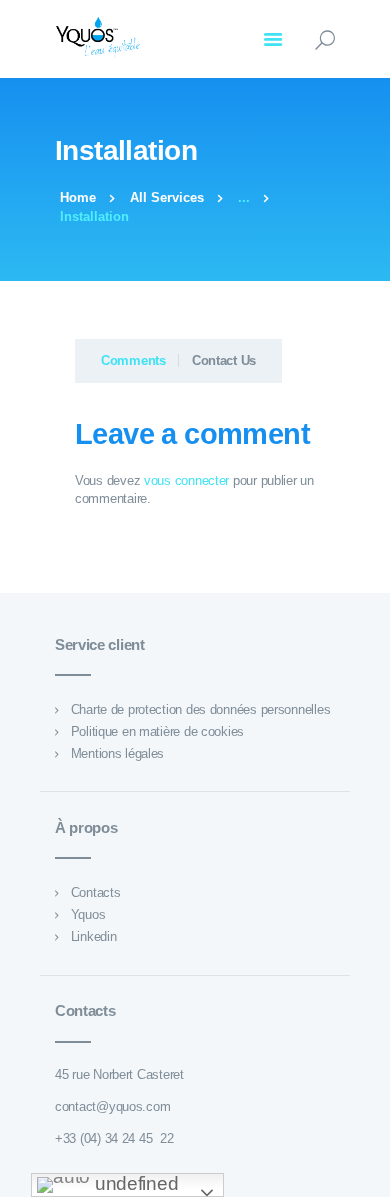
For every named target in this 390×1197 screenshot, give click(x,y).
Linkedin (94, 936)
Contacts (96, 892)
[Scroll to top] (364, 1171)
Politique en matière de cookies (158, 731)
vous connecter (186, 480)
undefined (134, 1183)
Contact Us (224, 360)
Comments (133, 360)
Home (78, 197)
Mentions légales (118, 753)
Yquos (88, 914)
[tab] (127, 361)
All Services (167, 197)
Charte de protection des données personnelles (201, 709)
